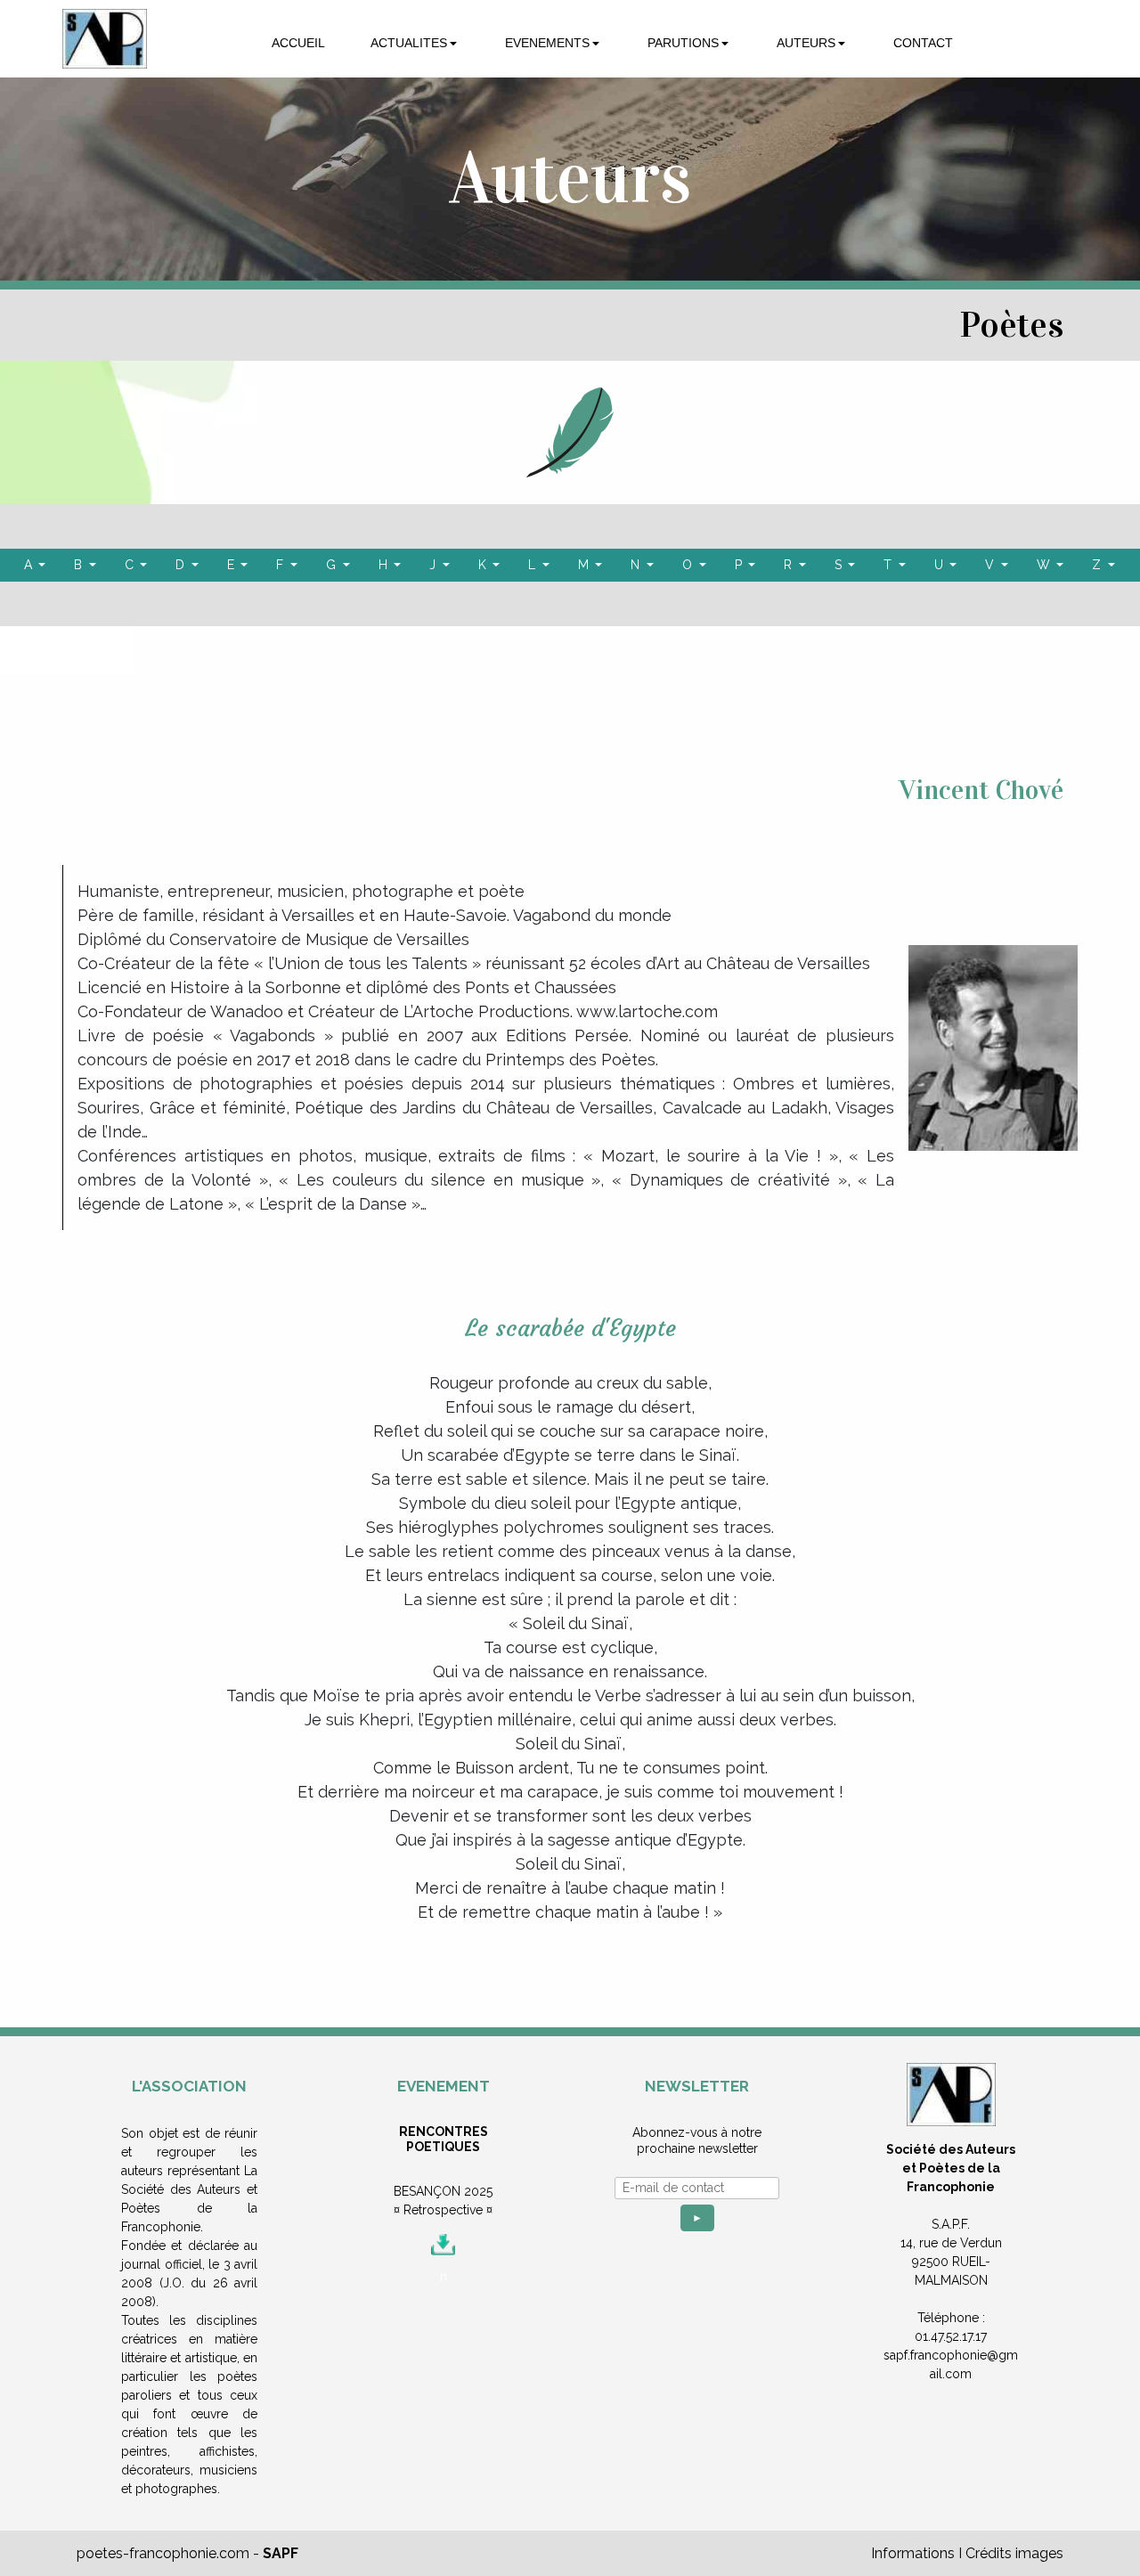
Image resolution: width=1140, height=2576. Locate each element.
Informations (913, 2553)
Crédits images (1014, 2553)
